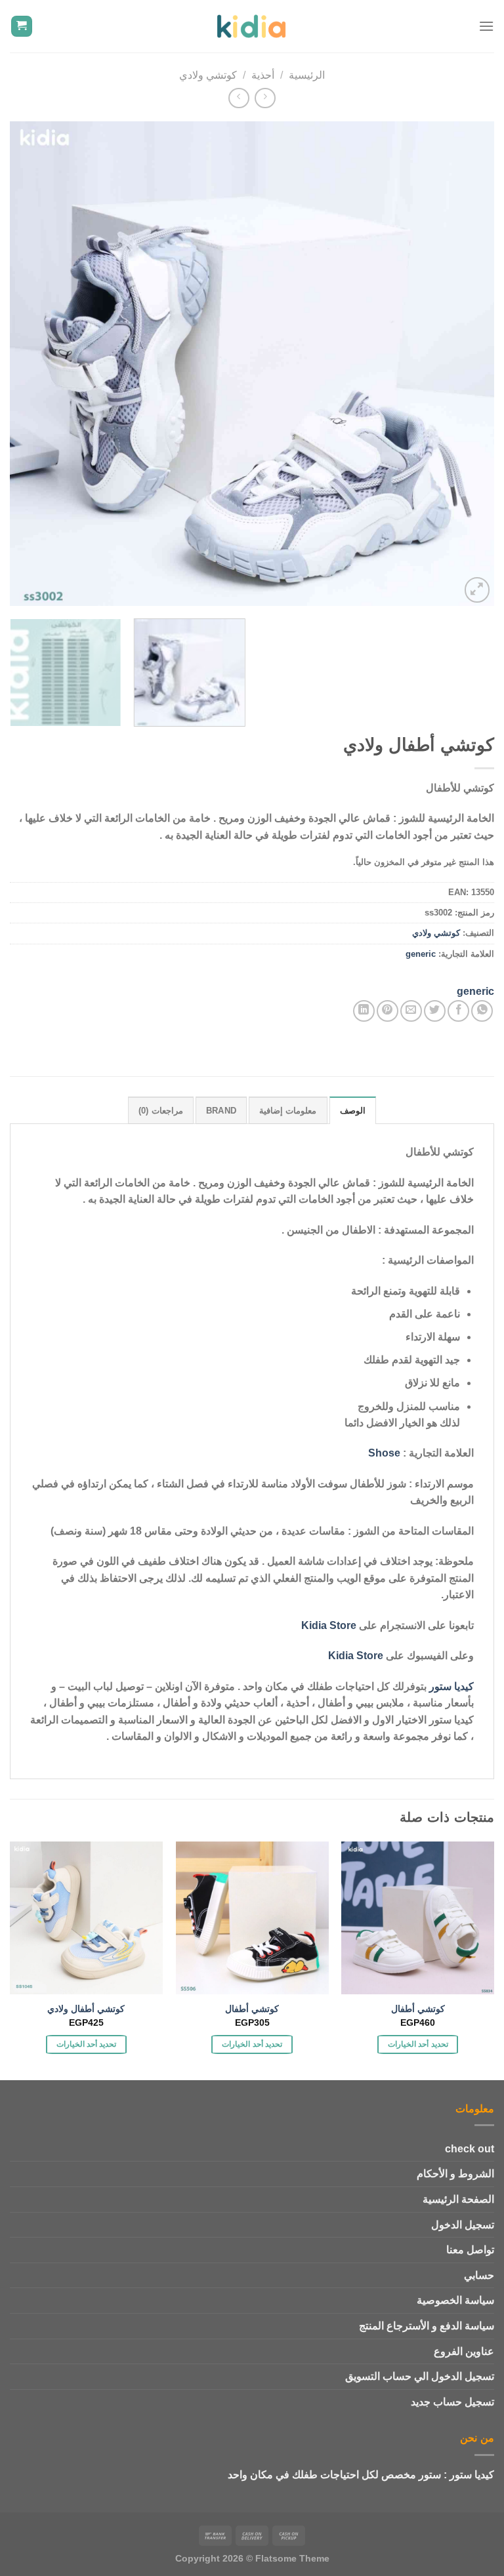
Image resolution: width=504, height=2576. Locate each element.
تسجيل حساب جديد (452, 2402)
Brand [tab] (221, 1111)
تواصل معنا (470, 2250)
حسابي (479, 2275)
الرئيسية (307, 75)
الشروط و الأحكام (455, 2174)
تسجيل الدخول (463, 2225)
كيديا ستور (451, 1686)
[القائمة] (486, 26)
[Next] (26, 364)
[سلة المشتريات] (22, 27)
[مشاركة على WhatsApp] (482, 1011)
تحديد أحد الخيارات (418, 2044)
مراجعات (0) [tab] (160, 1111)
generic (421, 954)
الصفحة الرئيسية (458, 2199)
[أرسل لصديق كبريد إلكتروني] (411, 1011)
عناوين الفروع (464, 2351)
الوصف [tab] (353, 1111)
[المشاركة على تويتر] (435, 1011)
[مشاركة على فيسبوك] (458, 1011)
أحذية (263, 75)
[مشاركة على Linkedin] (364, 1011)
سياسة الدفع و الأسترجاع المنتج (427, 2326)
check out (470, 2149)
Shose (384, 1453)
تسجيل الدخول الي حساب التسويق (420, 2376)
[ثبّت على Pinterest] (388, 1011)
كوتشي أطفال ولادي (86, 2009)
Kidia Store (329, 1625)
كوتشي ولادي (208, 75)
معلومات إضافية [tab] (288, 1111)
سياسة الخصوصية (455, 2300)
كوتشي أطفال (418, 2009)
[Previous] (468, 364)
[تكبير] (477, 590)
